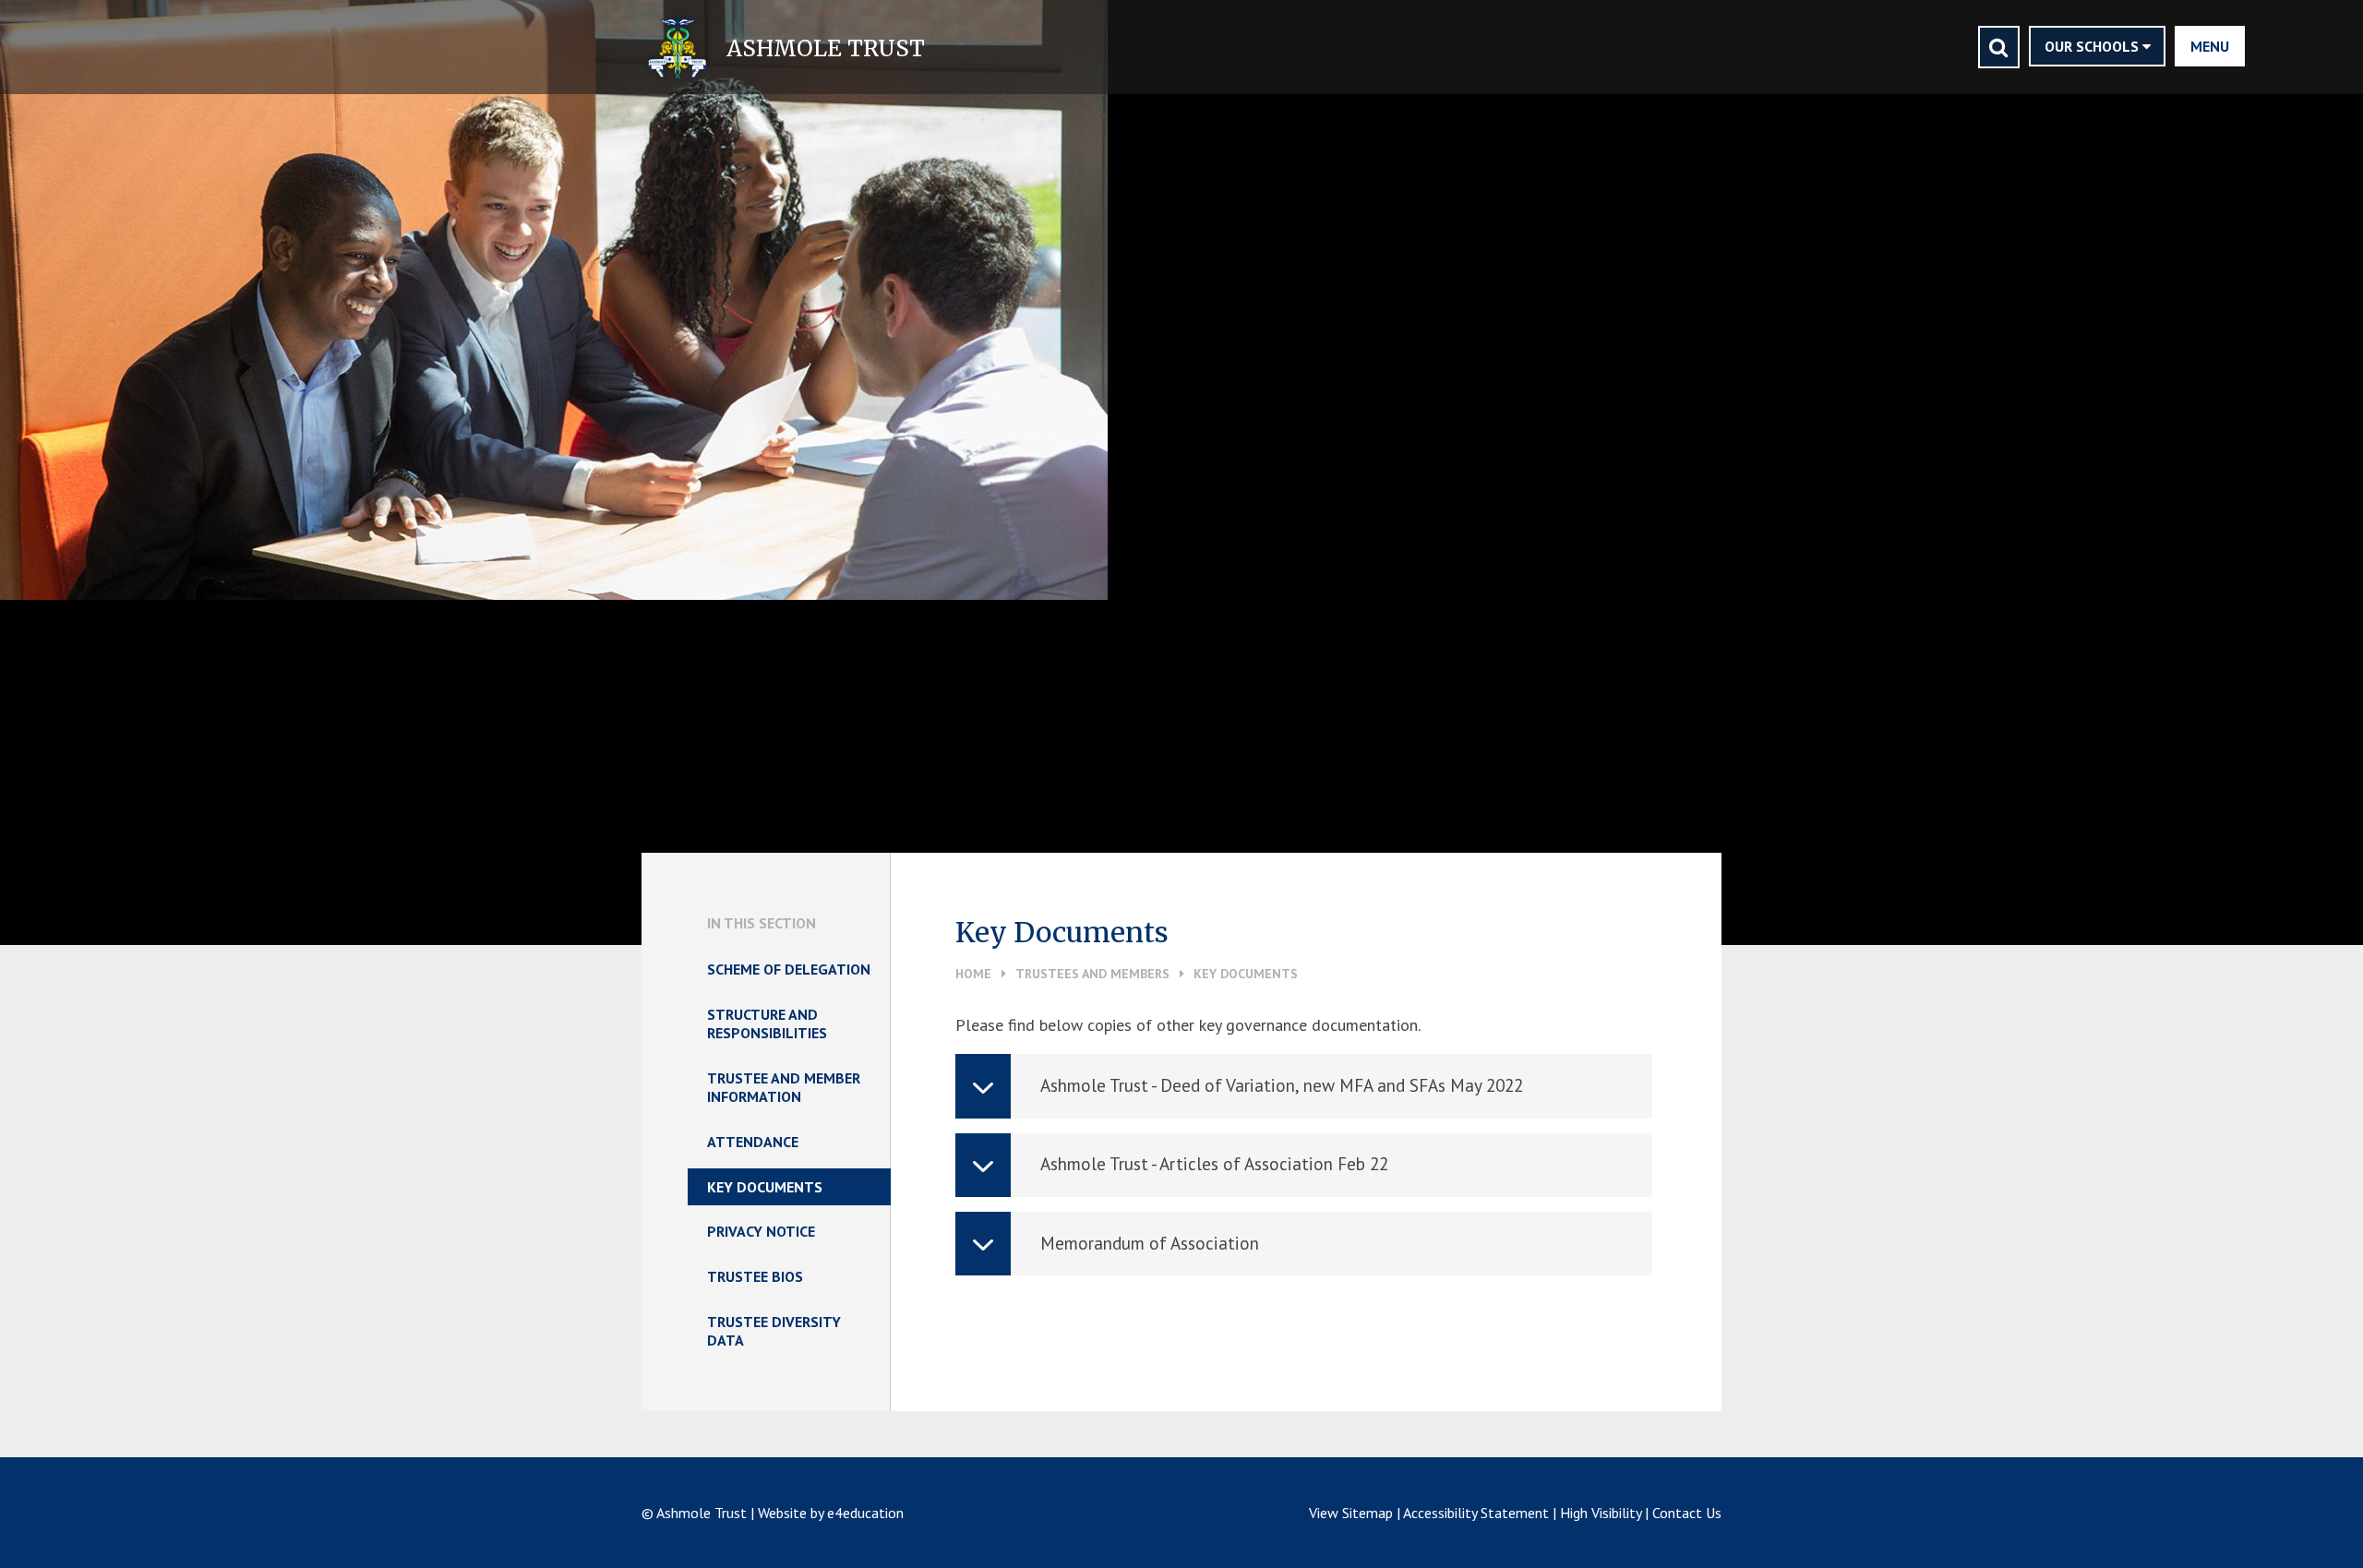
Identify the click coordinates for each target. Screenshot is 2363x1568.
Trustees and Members (1092, 974)
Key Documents (1246, 974)
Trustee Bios (755, 1276)
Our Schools (2093, 46)
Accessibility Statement (1476, 1513)
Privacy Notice (761, 1231)
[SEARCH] (1999, 47)
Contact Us (1687, 1513)
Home (973, 974)
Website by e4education (831, 1513)
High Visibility (1601, 1513)
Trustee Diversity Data (774, 1331)
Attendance (753, 1142)
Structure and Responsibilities (767, 1023)
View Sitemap (1351, 1513)
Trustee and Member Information (784, 1087)
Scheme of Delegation (789, 969)
